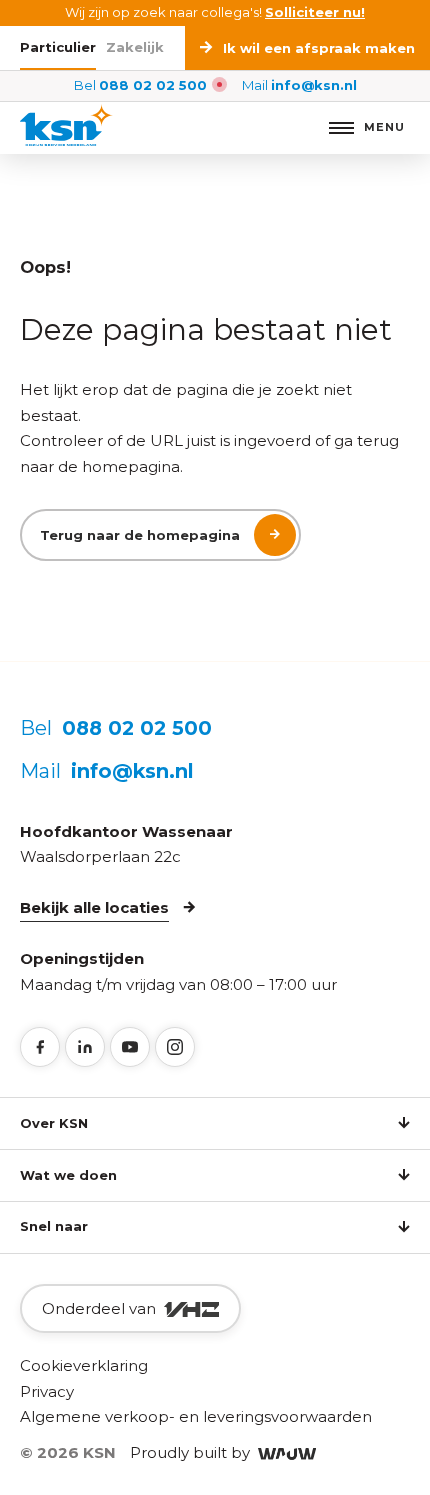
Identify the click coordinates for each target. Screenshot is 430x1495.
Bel (140, 85)
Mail (299, 85)
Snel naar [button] (54, 1226)
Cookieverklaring (84, 1365)
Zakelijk (135, 47)
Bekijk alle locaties (94, 907)
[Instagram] (175, 1047)
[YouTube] (130, 1047)
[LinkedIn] (85, 1047)
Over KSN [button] (54, 1123)
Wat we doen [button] (68, 1175)
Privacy (47, 1391)
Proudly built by (194, 1452)
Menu (384, 127)
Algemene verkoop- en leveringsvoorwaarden (196, 1416)
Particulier (58, 47)
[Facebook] (40, 1047)
